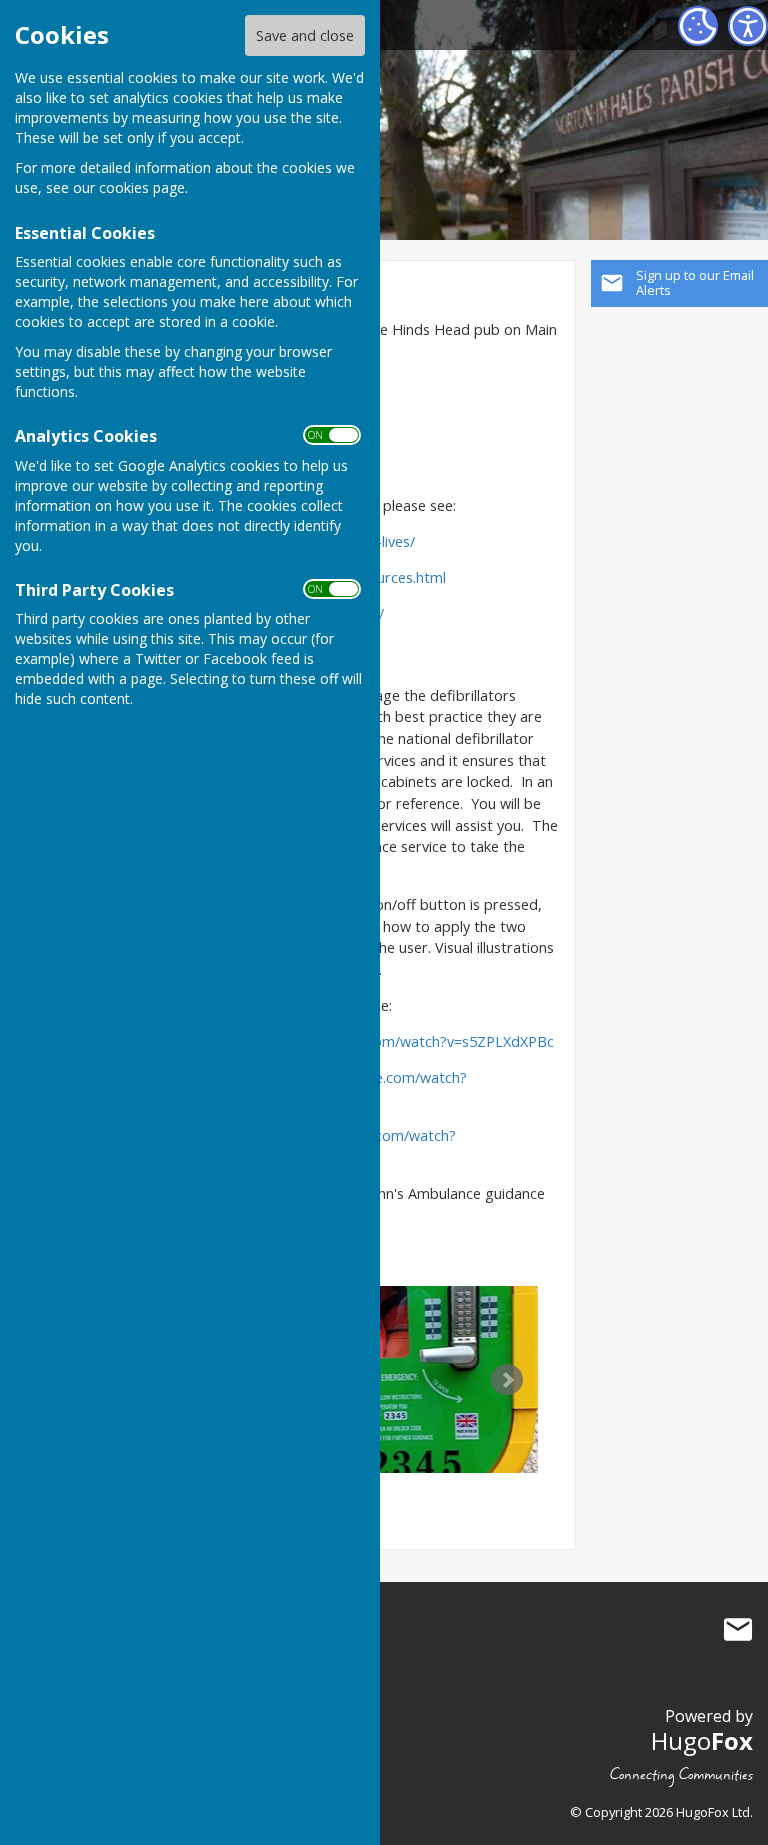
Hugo (702, 1740)
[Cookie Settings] (698, 26)
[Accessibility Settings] (748, 26)
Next (507, 1380)
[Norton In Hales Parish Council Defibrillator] (443, 1379)
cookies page (142, 187)
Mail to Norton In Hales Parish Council (738, 1629)
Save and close (305, 35)
